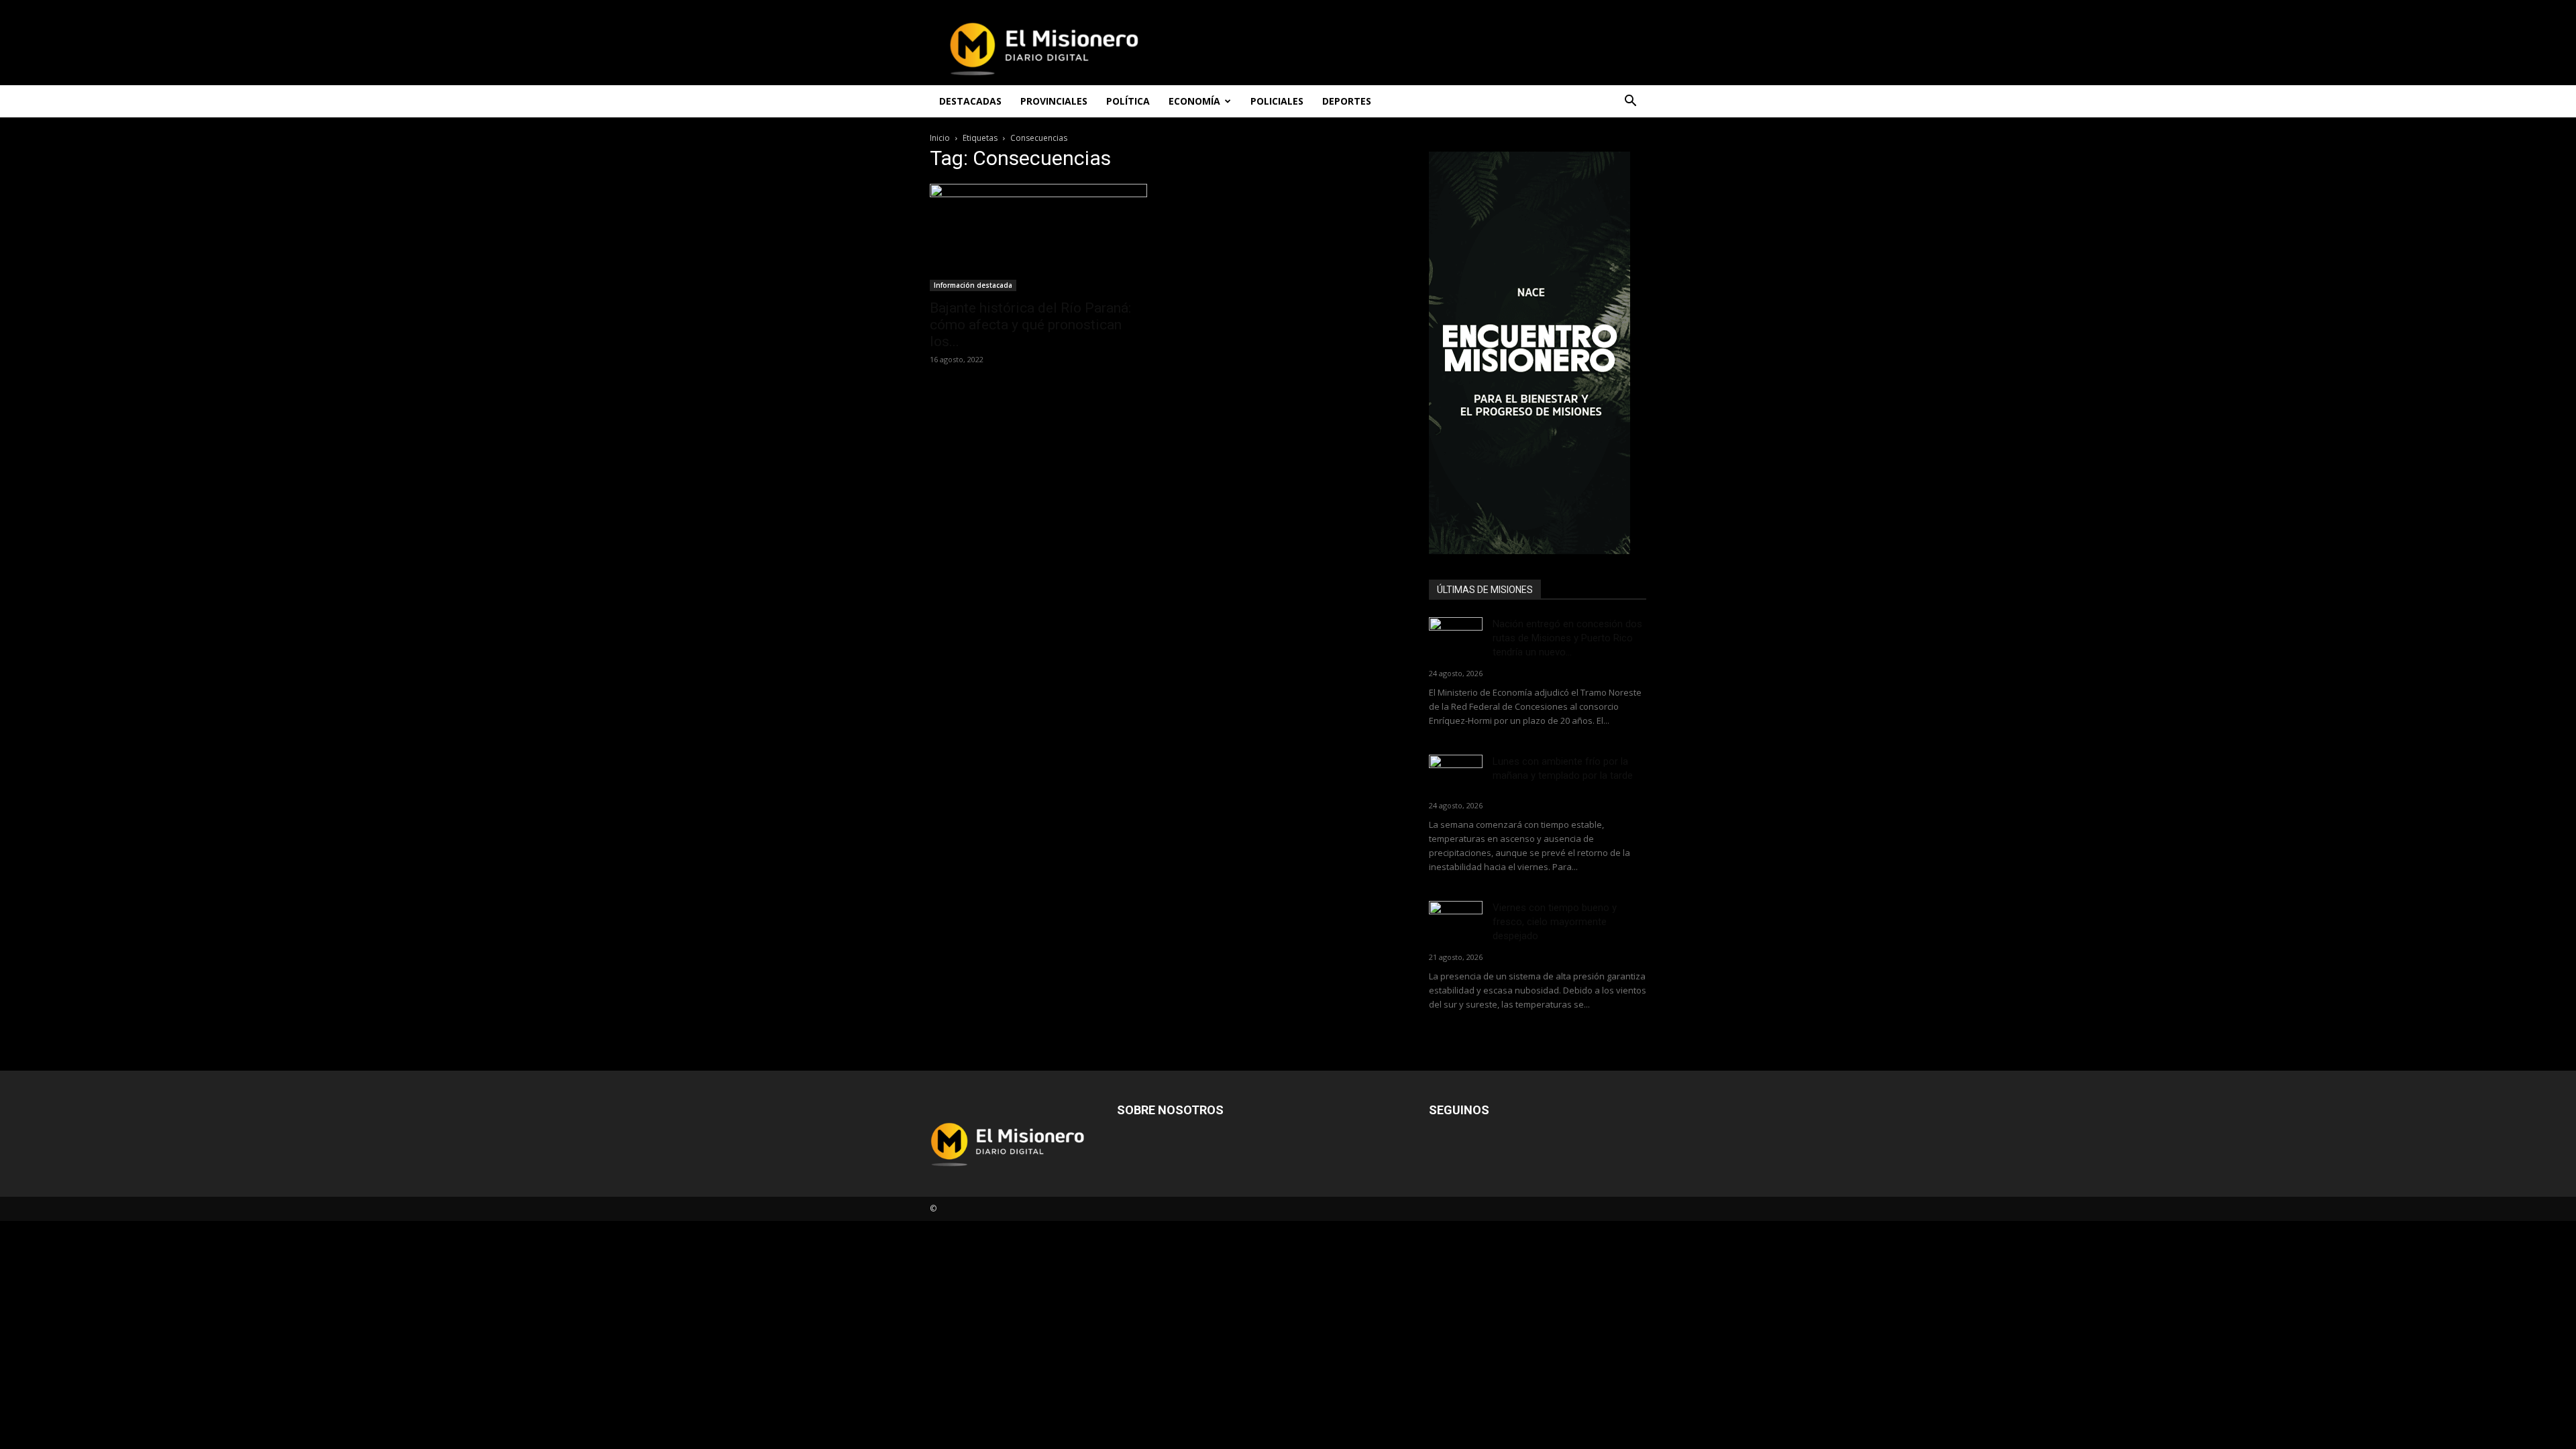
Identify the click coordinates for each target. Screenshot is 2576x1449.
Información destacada (973, 285)
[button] (1630, 102)
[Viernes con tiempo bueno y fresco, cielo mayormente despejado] (1456, 919)
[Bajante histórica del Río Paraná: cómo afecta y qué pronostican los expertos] (1038, 237)
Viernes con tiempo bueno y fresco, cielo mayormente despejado (1555, 922)
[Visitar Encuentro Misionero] (1538, 353)
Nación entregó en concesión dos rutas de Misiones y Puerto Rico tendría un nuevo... (1567, 638)
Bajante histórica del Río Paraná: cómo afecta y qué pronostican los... (1030, 325)
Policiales (1277, 101)
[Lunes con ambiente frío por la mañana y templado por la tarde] (1456, 773)
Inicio (940, 138)
